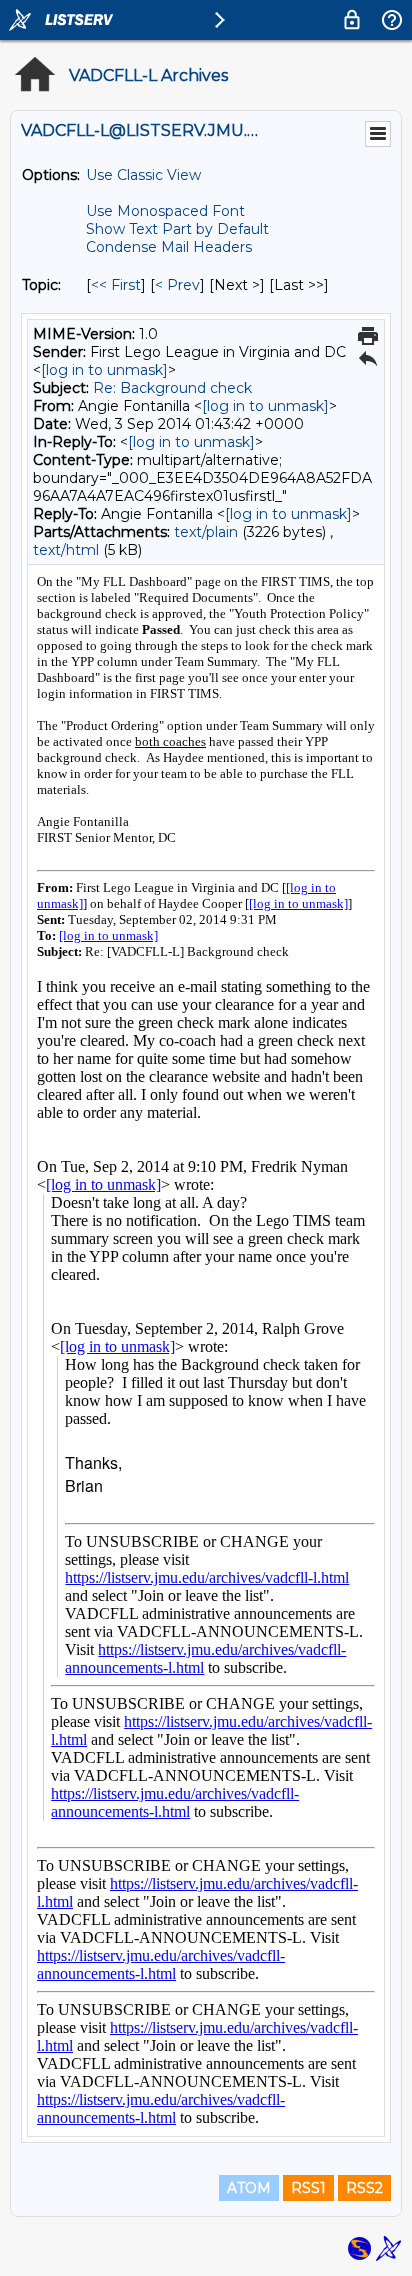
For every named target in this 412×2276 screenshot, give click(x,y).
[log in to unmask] (104, 370)
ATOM (249, 2188)
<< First (116, 285)
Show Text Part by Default (177, 229)
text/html (66, 550)
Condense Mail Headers (169, 247)
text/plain (206, 532)
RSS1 (308, 2188)
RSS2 (364, 2188)
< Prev (177, 285)
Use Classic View (143, 175)
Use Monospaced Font (165, 211)
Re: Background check (172, 388)
